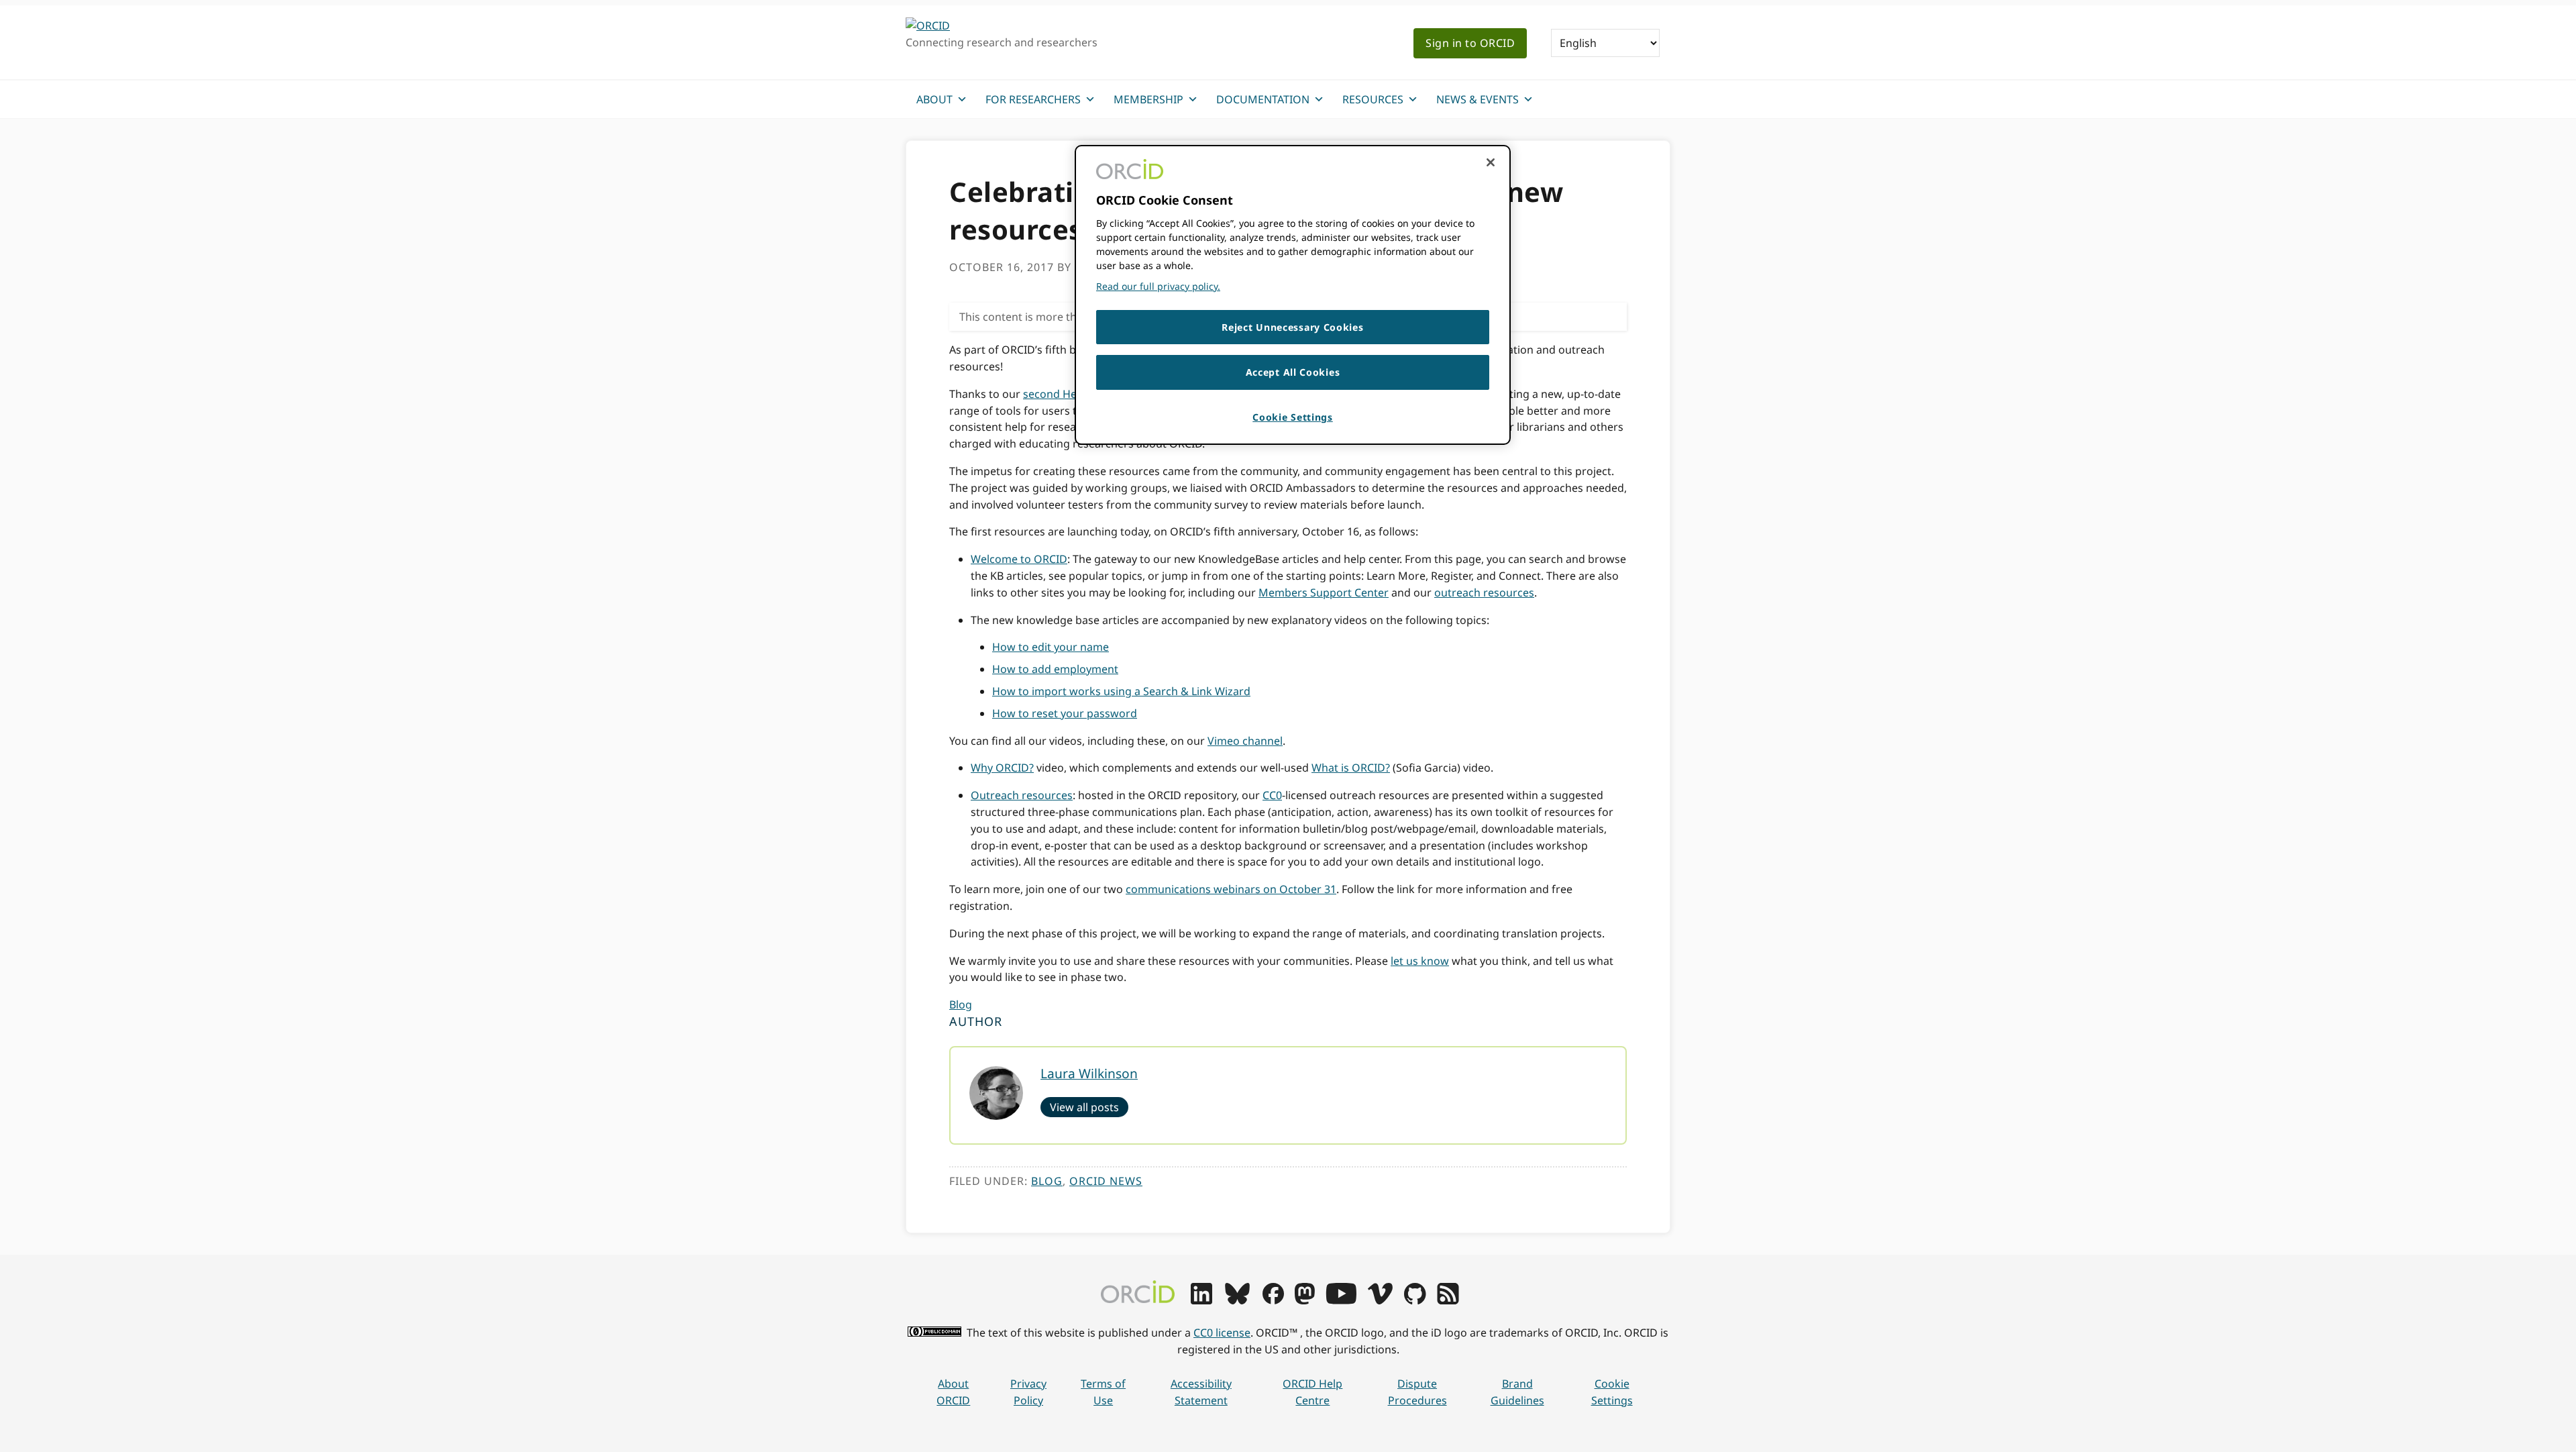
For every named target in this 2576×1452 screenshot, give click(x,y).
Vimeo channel (1245, 741)
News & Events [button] (1478, 99)
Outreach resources (1022, 795)
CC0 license (1222, 1333)
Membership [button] (1148, 99)
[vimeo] (1380, 1300)
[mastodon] (1305, 1300)
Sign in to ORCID (1470, 43)
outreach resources (1484, 592)
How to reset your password (1065, 713)
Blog (961, 1004)
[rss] (1448, 1300)
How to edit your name (1051, 647)
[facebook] (1273, 1300)
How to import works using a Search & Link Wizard (1121, 691)
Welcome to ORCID (1019, 559)
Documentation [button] (1263, 99)
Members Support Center (1324, 592)
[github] (1415, 1300)
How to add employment (1055, 669)
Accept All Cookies (1293, 372)
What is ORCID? (1351, 768)
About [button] (934, 99)
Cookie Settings (1612, 1392)
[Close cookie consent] (1491, 162)
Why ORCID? (1002, 768)
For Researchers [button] (1033, 99)
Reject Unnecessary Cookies (1292, 327)
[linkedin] (1201, 1300)
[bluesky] (1237, 1300)
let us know (1420, 961)
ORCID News (1106, 1181)
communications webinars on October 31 (1231, 889)
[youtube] (1341, 1300)
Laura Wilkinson (1089, 1073)
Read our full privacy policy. (1158, 286)
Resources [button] (1373, 99)
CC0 (1272, 795)
